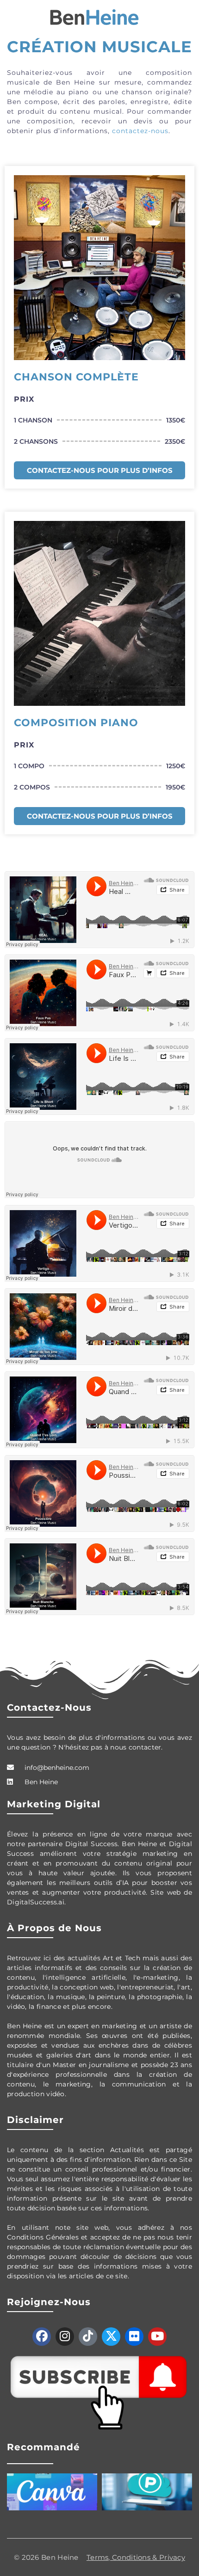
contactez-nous (140, 131)
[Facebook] (42, 2337)
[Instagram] (65, 2337)
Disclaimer (35, 2120)
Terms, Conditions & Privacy (136, 2557)
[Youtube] (157, 2337)
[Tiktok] (88, 2337)
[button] (11, 17)
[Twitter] (111, 2337)
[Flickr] (134, 2337)
